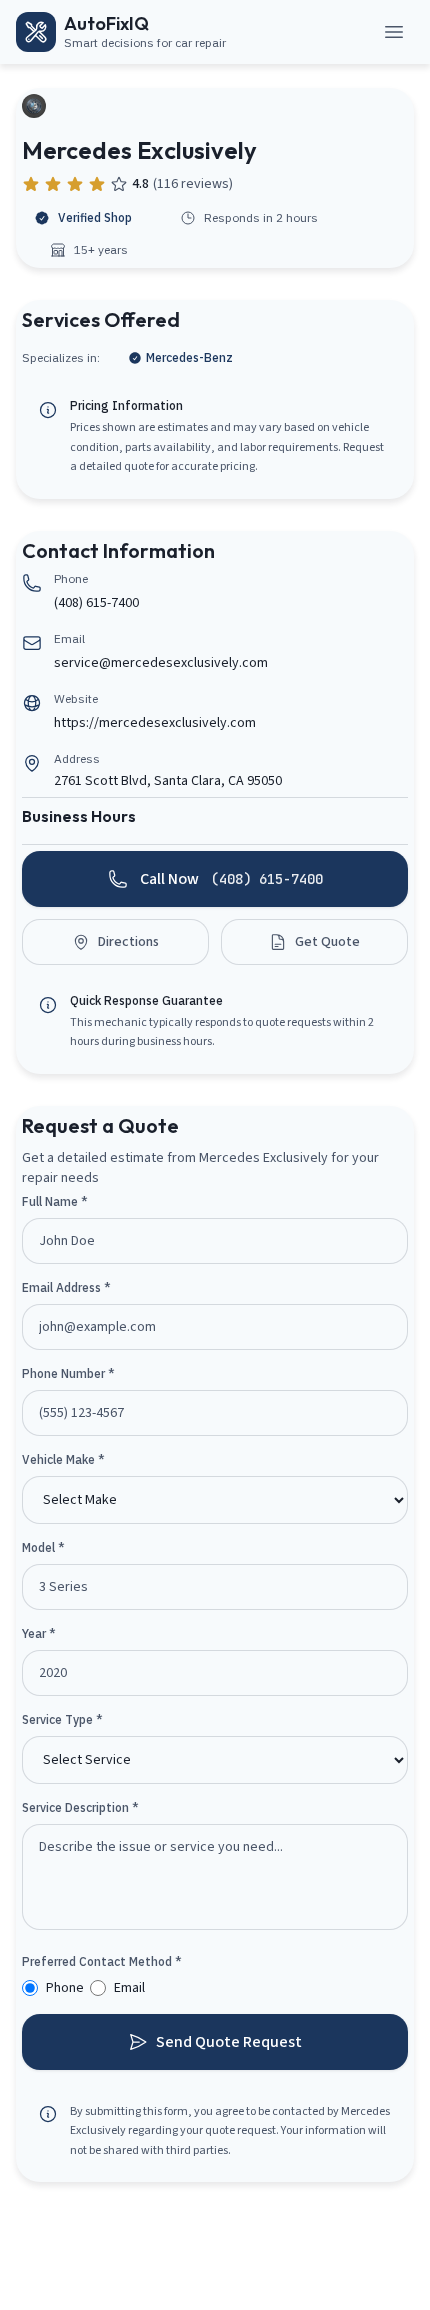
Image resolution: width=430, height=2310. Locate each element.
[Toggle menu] (394, 32)
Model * (43, 1547)
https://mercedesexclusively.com (155, 723)
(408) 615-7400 (96, 603)
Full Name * (55, 1201)
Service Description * (80, 1807)
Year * (39, 1633)
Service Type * (62, 1719)
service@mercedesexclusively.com (161, 663)
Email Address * (66, 1287)
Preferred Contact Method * (102, 1961)
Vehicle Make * (63, 1459)
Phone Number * (68, 1373)
